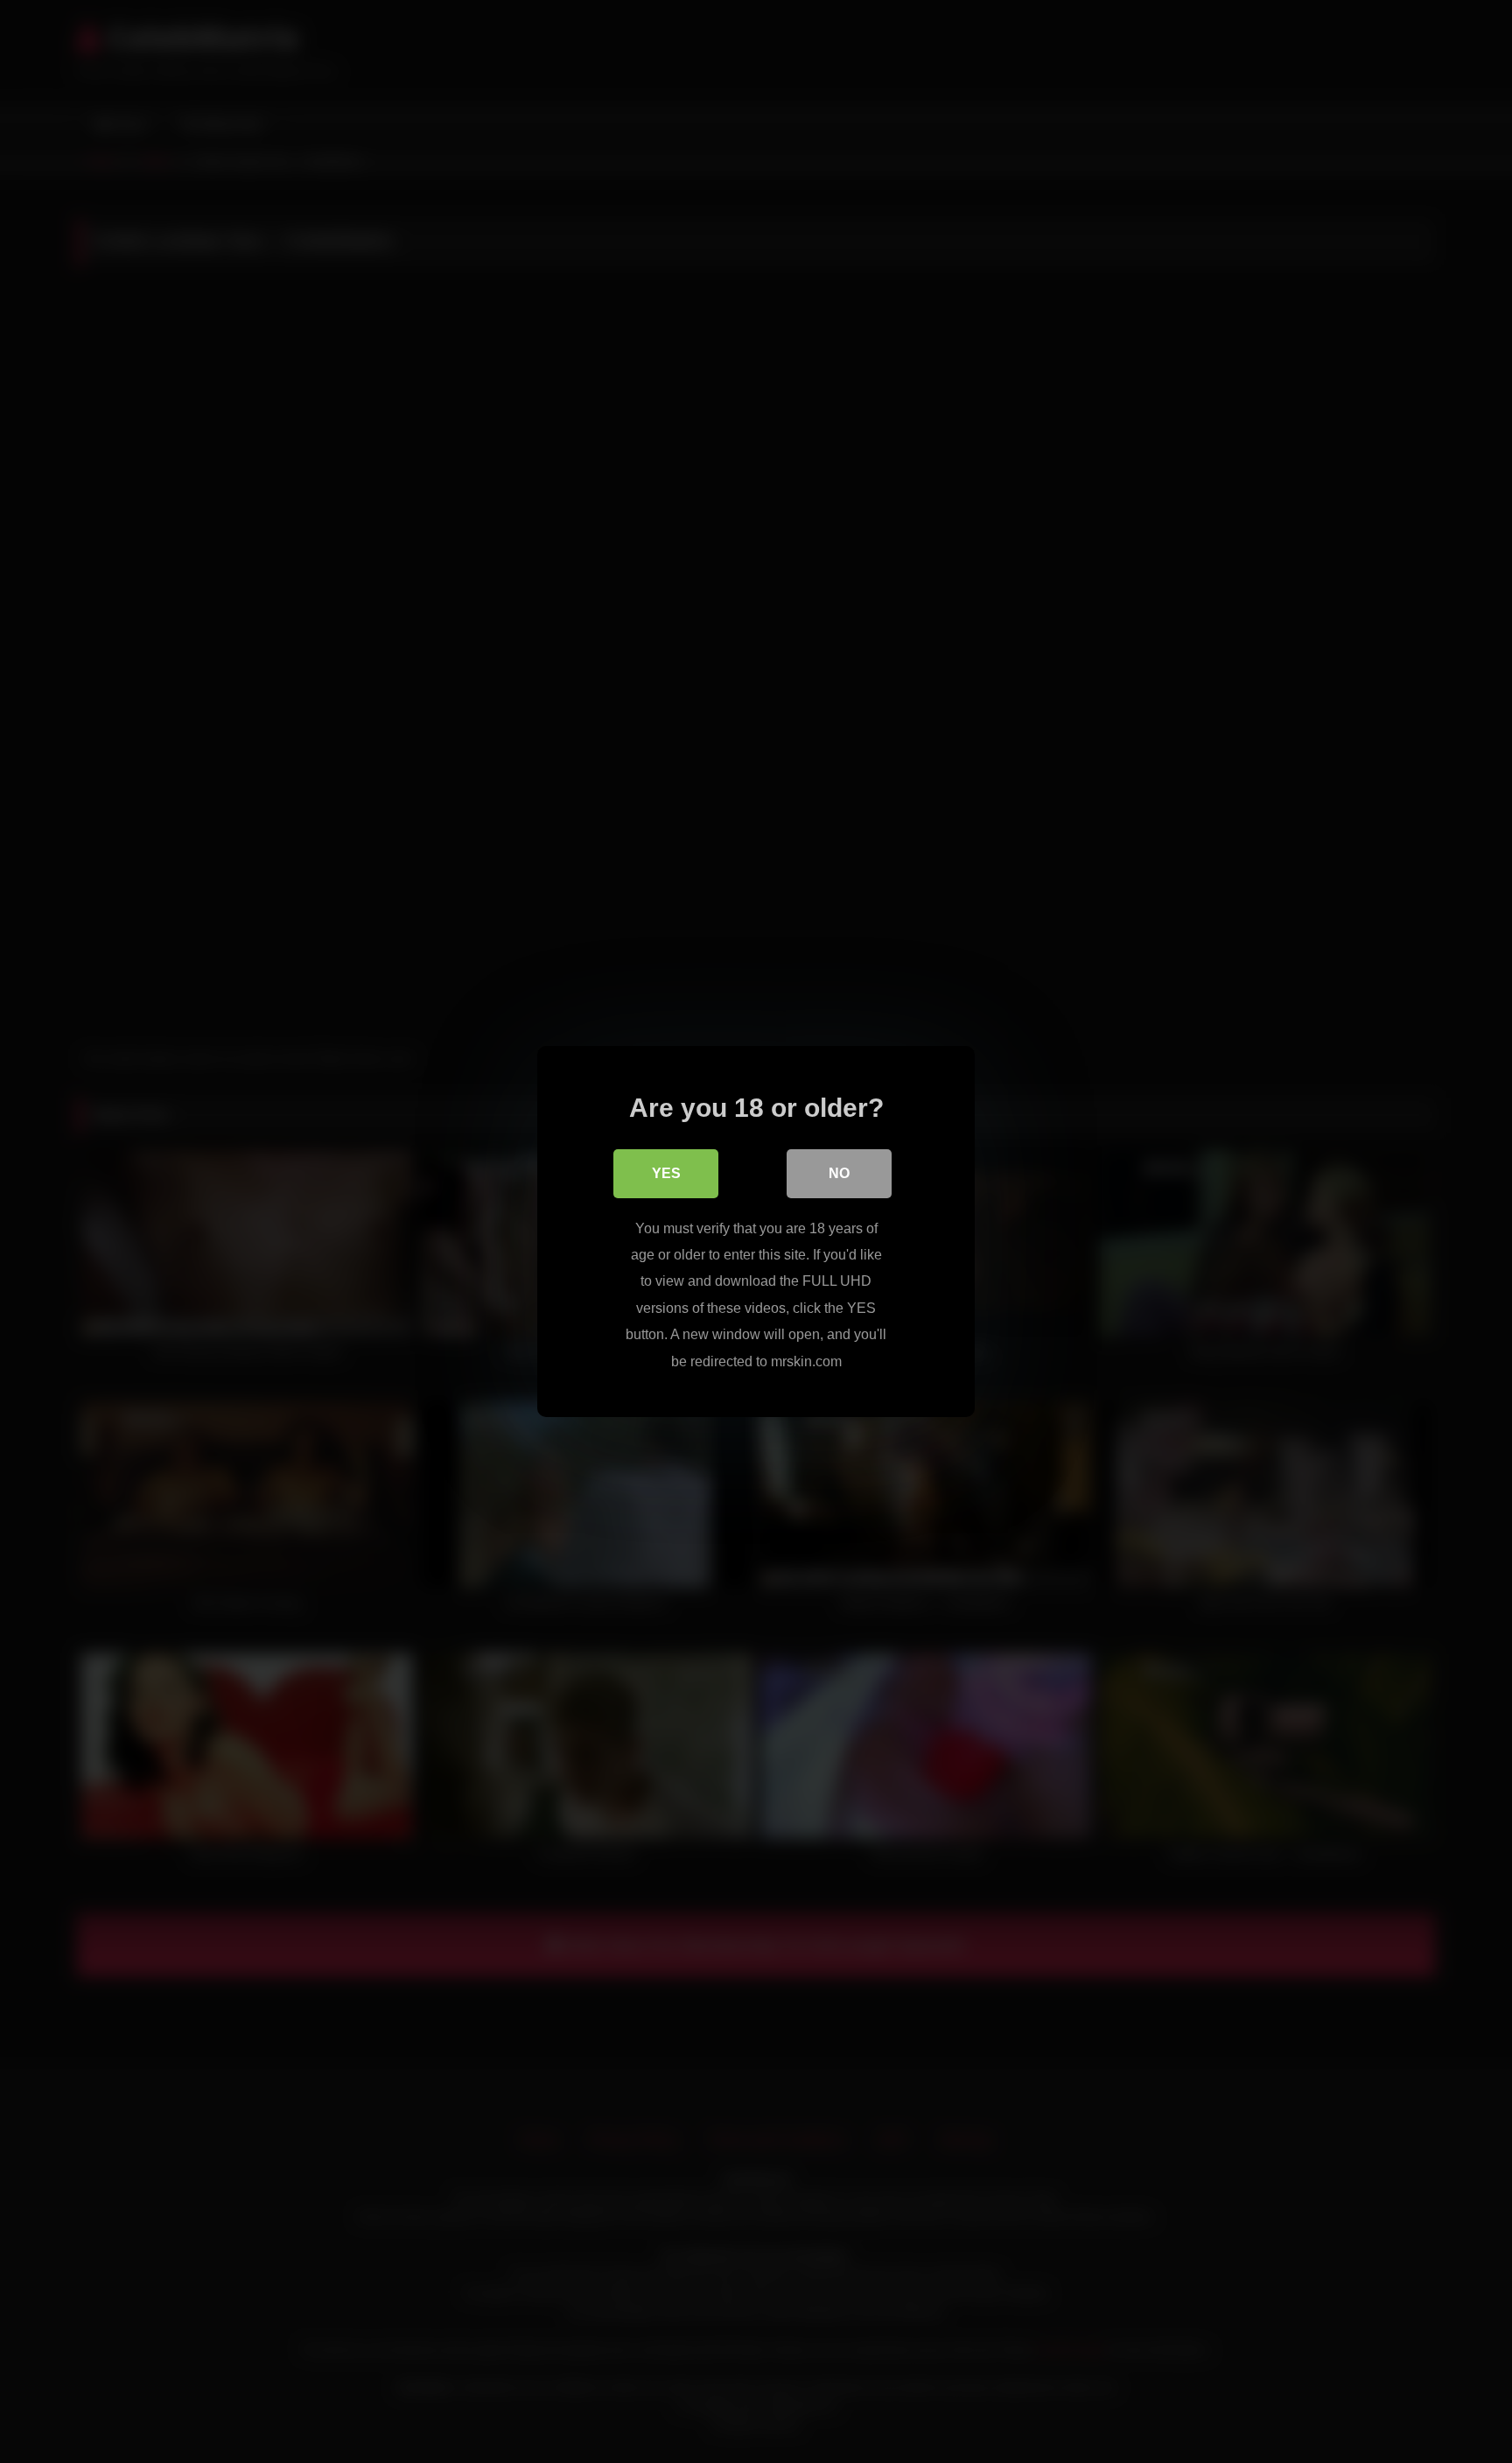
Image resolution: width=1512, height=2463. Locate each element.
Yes (666, 1173)
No (839, 1173)
